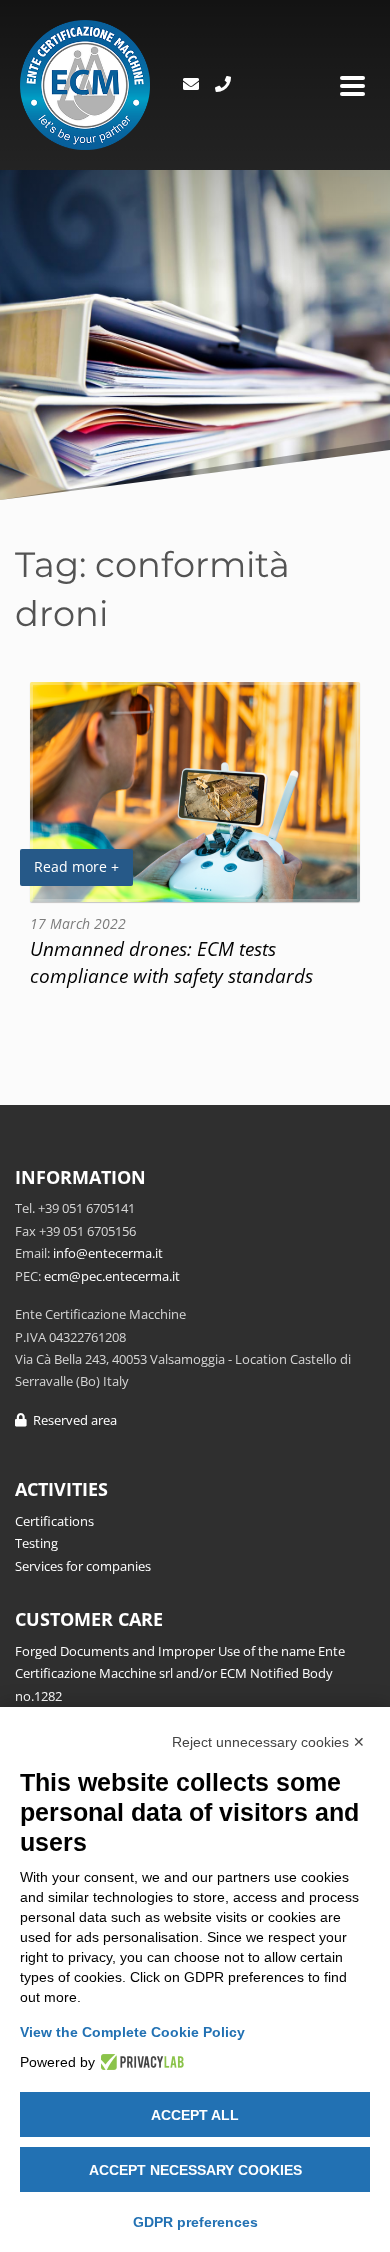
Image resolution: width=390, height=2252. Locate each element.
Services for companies (83, 1566)
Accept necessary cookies (195, 2170)
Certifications (54, 1521)
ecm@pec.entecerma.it (112, 1276)
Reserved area (72, 1420)
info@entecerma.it (108, 1253)
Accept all (195, 2115)
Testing (36, 1543)
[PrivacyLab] (139, 2062)
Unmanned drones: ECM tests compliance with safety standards (171, 962)
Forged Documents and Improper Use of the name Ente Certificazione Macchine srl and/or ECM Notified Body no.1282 (180, 1673)
